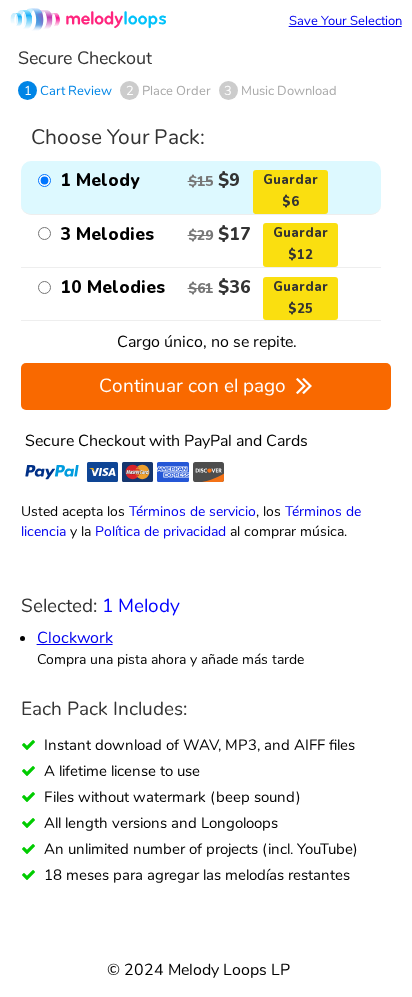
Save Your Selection (345, 21)
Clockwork (75, 638)
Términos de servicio (192, 511)
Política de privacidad (160, 531)
